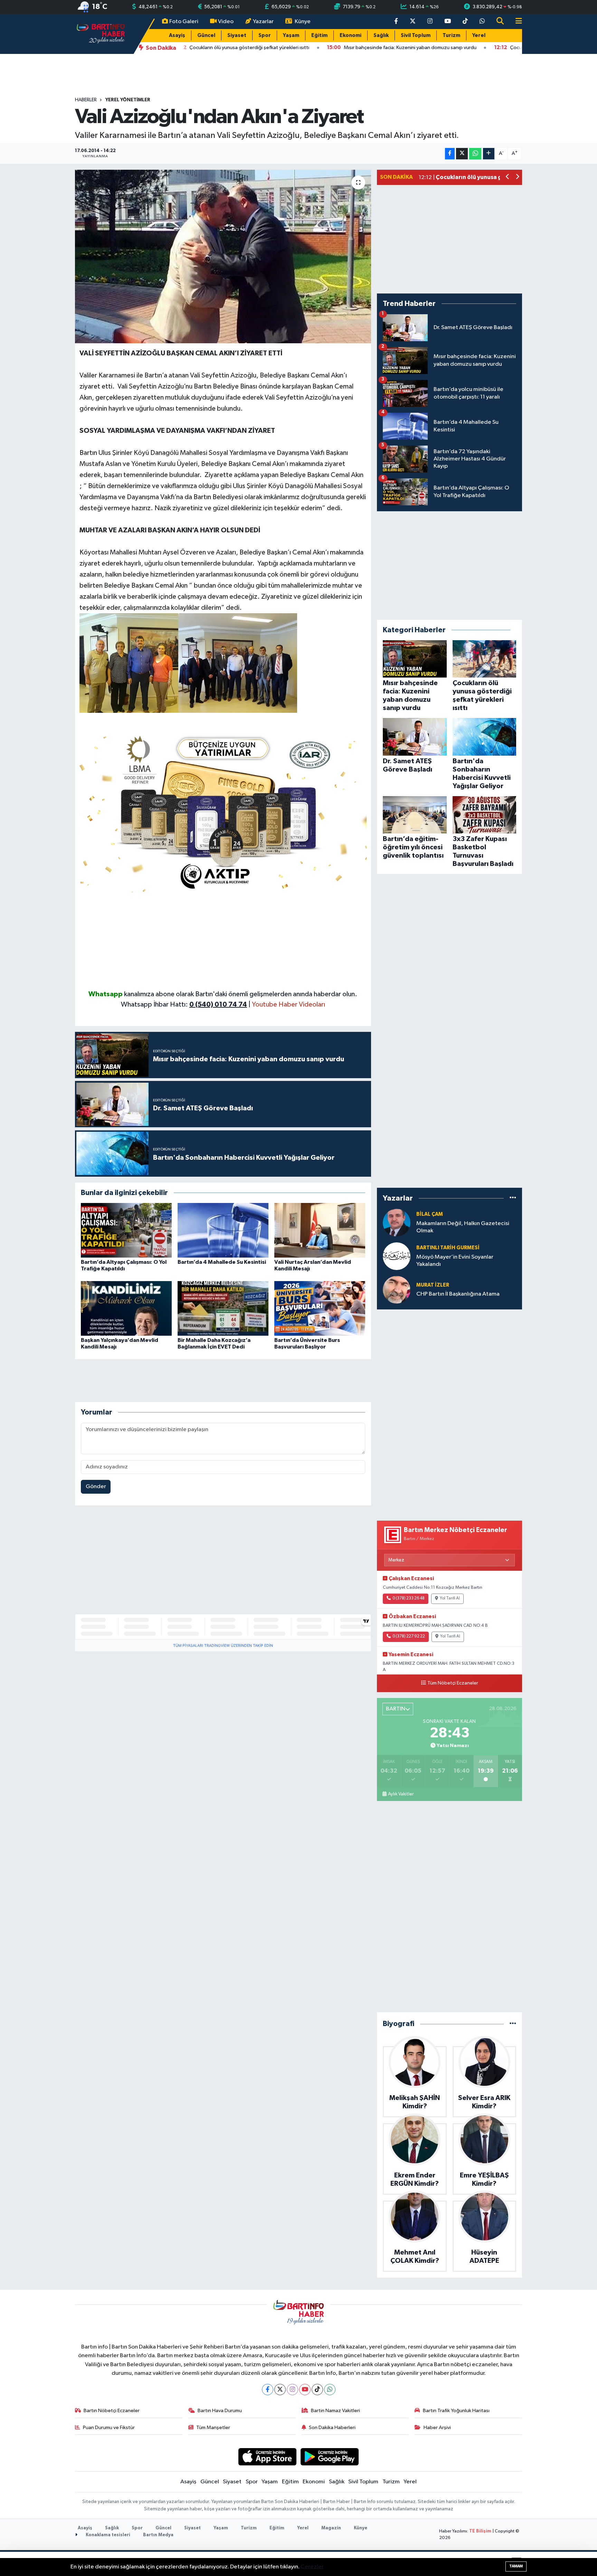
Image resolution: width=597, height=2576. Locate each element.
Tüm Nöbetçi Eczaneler (453, 1683)
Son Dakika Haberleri (332, 2428)
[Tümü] (513, 1198)
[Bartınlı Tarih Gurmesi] (397, 1256)
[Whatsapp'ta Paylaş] (475, 154)
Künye (303, 22)
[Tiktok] (317, 2390)
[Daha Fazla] (489, 154)
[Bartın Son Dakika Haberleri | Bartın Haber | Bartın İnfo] (101, 34)
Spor (265, 35)
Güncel (206, 35)
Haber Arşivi (437, 2428)
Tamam (516, 2566)
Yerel (479, 35)
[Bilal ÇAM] (397, 1222)
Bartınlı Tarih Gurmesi (448, 1248)
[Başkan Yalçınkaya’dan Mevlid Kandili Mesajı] (126, 1308)
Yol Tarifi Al (450, 1598)
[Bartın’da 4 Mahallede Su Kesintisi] (223, 1230)
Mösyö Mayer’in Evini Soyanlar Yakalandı (455, 1261)
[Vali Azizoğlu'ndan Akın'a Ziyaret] (223, 256)
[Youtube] (305, 2390)
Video (226, 22)
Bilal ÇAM (430, 1214)
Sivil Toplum (416, 35)
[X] (280, 2390)
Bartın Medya (158, 2535)
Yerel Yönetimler (128, 100)
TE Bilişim (480, 2531)
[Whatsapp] (330, 2390)
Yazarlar (263, 22)
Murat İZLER (433, 1285)
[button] (508, 178)
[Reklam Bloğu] (223, 811)
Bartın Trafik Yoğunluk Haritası (456, 2411)
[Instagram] (292, 2390)
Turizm (451, 35)
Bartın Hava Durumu (220, 2411)
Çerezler (312, 2567)
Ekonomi (350, 35)
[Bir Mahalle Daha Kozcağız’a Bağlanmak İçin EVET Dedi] (223, 1308)
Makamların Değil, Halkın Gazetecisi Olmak (463, 1227)
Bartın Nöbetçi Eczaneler (112, 2411)
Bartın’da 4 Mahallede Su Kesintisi (222, 1262)
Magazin (331, 2528)
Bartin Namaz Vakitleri (335, 2411)
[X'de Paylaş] (462, 154)
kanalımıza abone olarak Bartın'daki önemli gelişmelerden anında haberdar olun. (241, 994)
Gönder (96, 1487)
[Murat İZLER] (397, 1290)
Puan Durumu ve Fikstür (109, 2428)
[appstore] (267, 2457)
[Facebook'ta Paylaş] (450, 154)
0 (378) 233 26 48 (409, 1598)
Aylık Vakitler (401, 1794)
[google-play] (330, 2457)
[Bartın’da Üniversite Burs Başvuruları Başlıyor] (320, 1308)
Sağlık (381, 35)
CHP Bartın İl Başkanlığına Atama (458, 1294)
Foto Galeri (184, 22)
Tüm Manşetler (213, 2428)
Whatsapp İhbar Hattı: (184, 1005)
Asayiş (177, 35)
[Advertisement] (223, 941)
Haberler (86, 100)
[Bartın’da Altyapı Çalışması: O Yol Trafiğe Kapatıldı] (126, 1230)
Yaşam (291, 35)
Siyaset (237, 35)
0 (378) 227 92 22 (409, 1636)
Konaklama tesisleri (107, 2535)
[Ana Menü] (516, 22)
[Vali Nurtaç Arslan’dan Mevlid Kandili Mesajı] (320, 1230)
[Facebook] (268, 2390)
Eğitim (319, 35)
